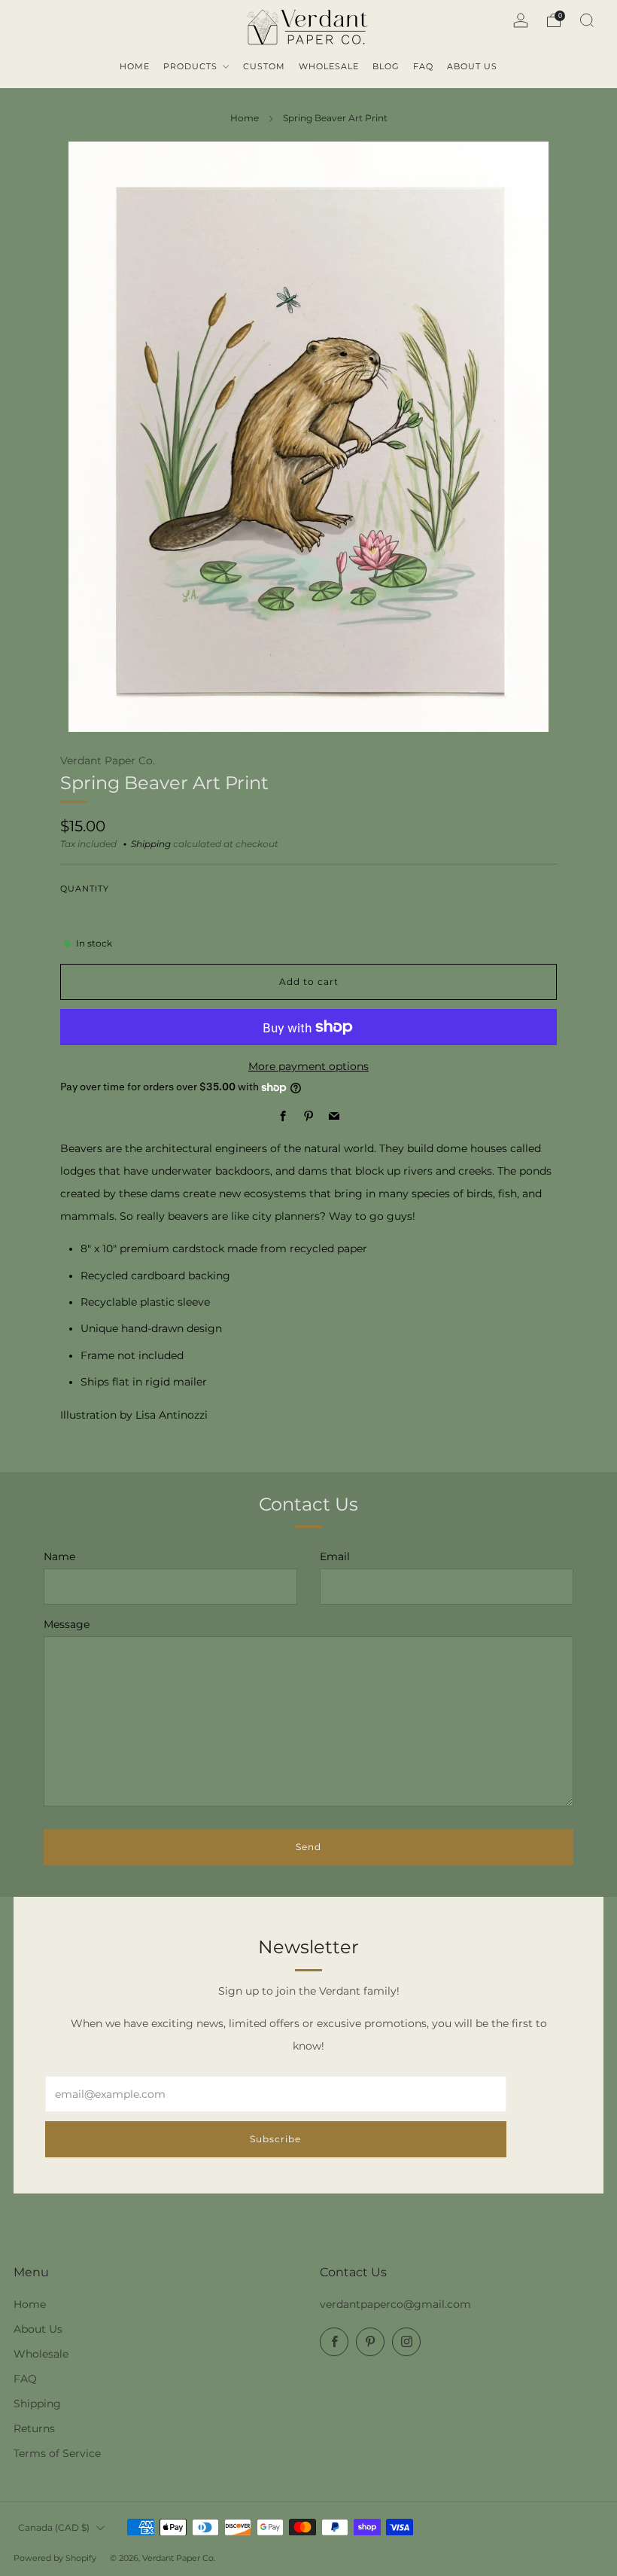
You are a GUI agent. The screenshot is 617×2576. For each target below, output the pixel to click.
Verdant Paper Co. (108, 761)
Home (245, 118)
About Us (38, 2329)
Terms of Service (57, 2453)
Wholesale (41, 2354)
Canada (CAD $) (54, 2527)
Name (59, 1556)
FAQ (25, 2379)
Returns (34, 2428)
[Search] (587, 20)
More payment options (308, 1066)
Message (67, 1624)
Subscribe (275, 2139)
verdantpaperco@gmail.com (395, 2304)
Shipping (151, 844)
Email (335, 1556)
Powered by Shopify (55, 2558)
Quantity (85, 889)
